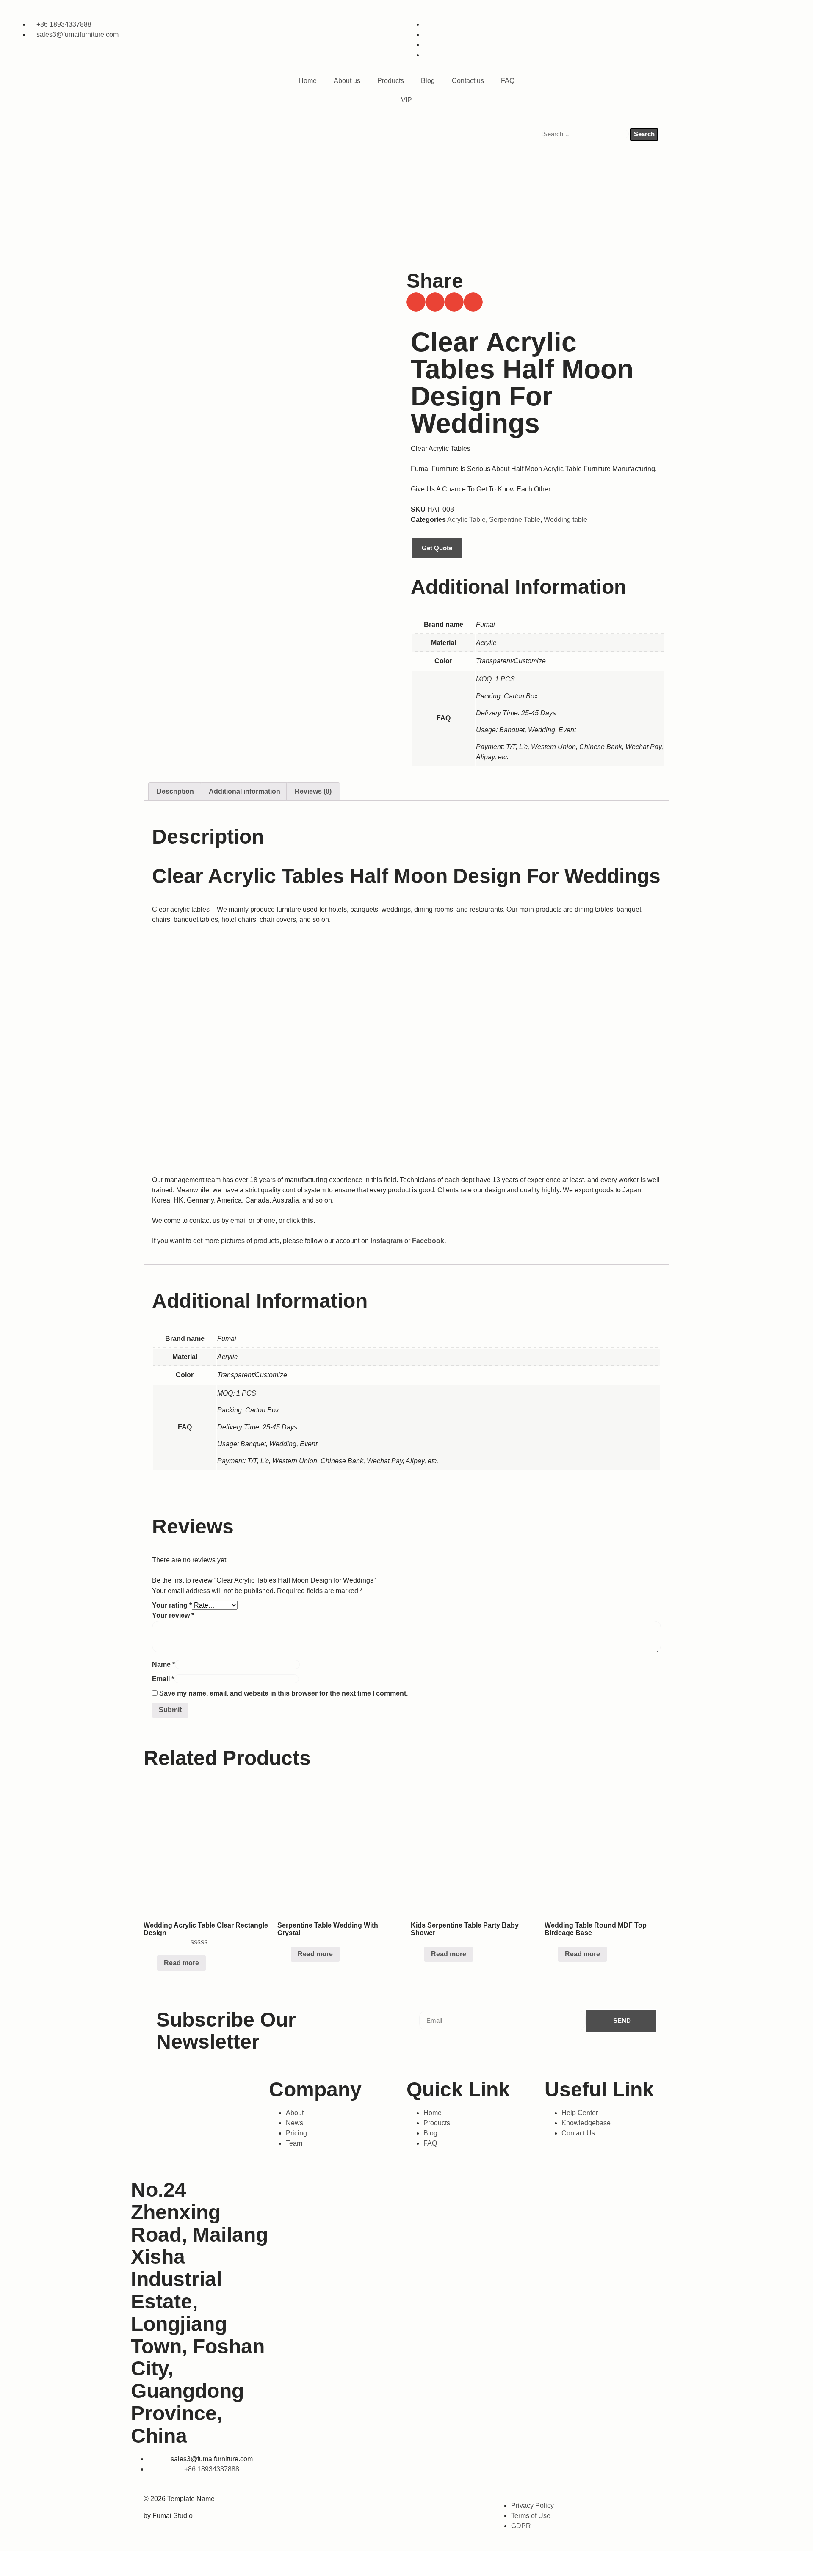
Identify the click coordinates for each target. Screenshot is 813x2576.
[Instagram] (365, 2504)
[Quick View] (153, 1963)
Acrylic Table (466, 520)
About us (347, 81)
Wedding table (566, 520)
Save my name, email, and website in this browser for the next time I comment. (283, 1693)
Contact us (468, 81)
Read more (181, 1963)
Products (391, 81)
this (307, 1220)
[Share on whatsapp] (454, 302)
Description (175, 791)
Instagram (387, 1241)
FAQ (508, 81)
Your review (173, 1615)
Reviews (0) (313, 791)
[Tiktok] (400, 2504)
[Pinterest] (470, 2504)
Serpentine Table (515, 520)
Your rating (172, 1605)
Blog (428, 81)
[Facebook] (329, 2504)
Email (163, 1679)
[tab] (175, 792)
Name (163, 1664)
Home (308, 81)
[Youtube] (434, 2504)
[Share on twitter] (435, 302)
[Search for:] (586, 134)
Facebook (428, 1241)
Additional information (245, 791)
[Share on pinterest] (473, 302)
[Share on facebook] (416, 302)
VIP (406, 100)
